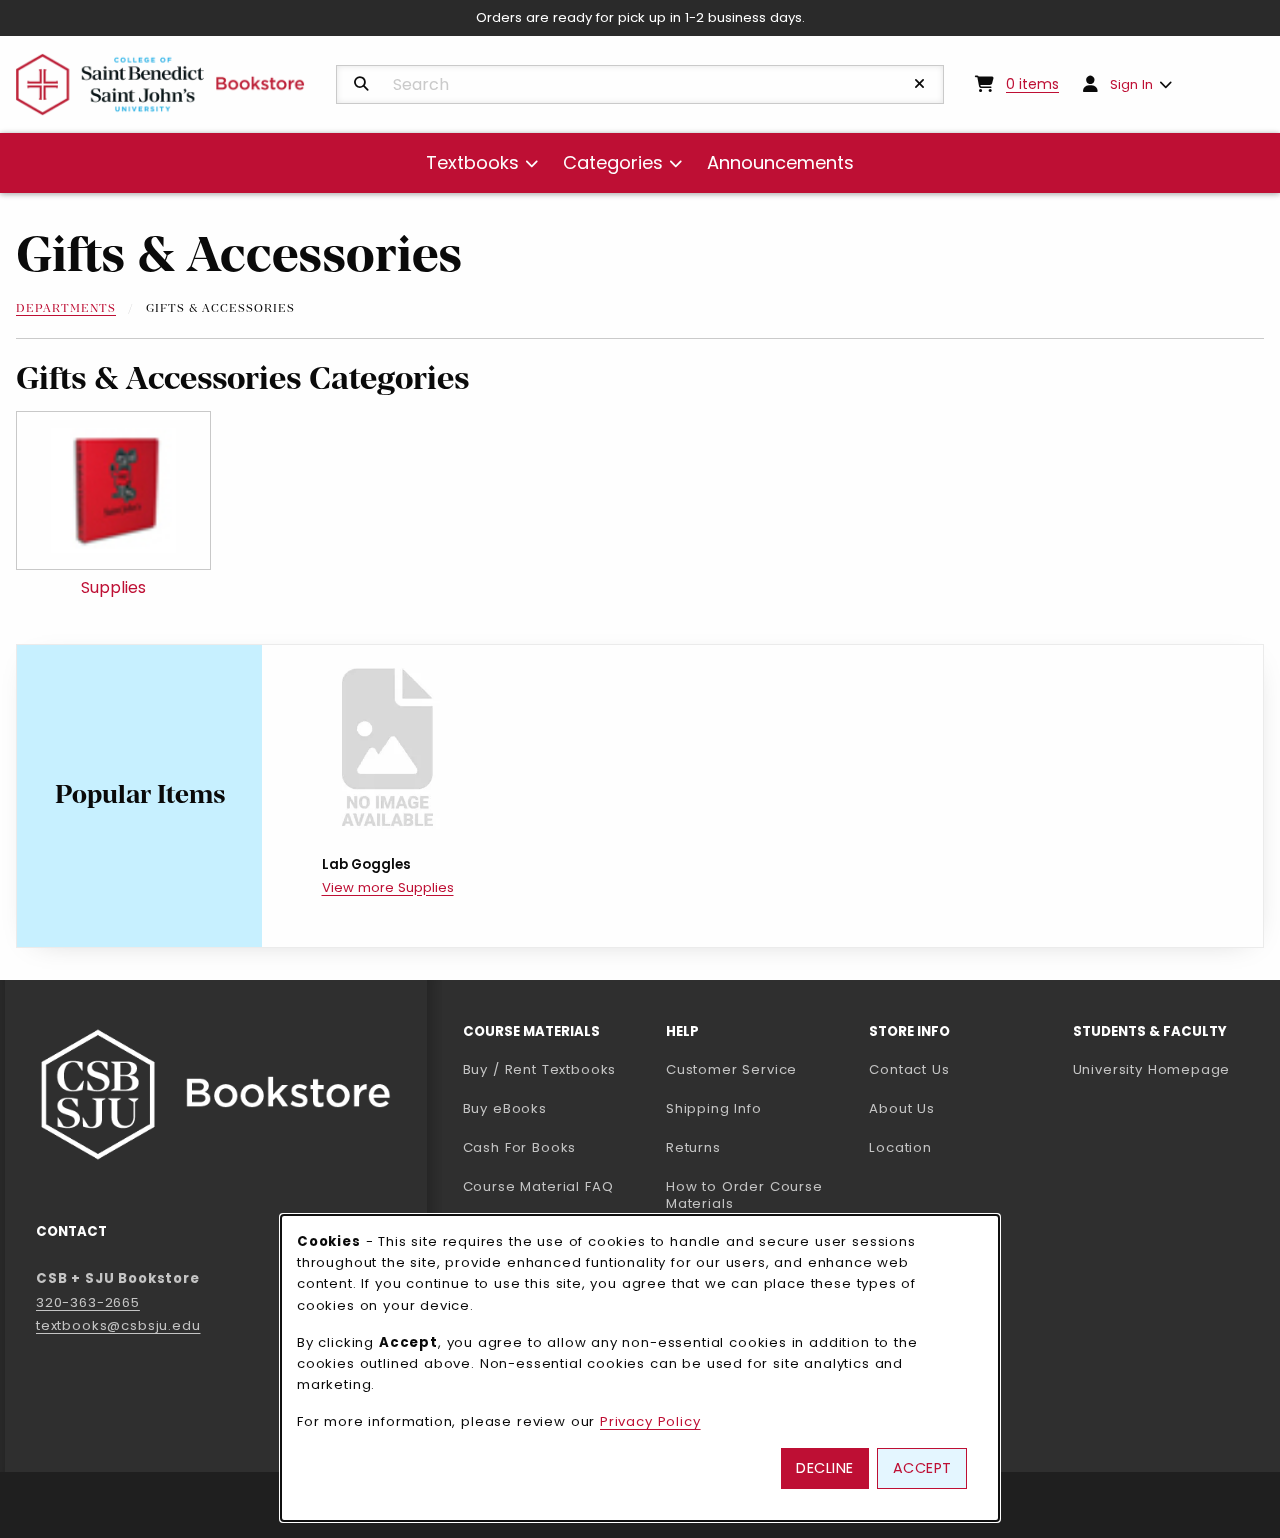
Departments (66, 309)
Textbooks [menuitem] (472, 162)
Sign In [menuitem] (1131, 84)
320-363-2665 (88, 1302)
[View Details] (387, 748)
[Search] (361, 84)
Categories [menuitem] (613, 162)
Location (900, 1147)
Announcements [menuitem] (780, 162)
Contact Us (909, 1069)
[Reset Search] (920, 84)
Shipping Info (714, 1108)
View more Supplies (388, 887)
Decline (825, 1468)
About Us (902, 1108)
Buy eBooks (556, 1108)
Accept (922, 1468)
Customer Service (731, 1069)
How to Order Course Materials (744, 1195)
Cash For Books (520, 1147)
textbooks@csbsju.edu (118, 1325)
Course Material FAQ (538, 1186)
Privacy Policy (650, 1421)
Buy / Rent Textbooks (540, 1069)
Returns (693, 1147)
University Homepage (1166, 1069)
